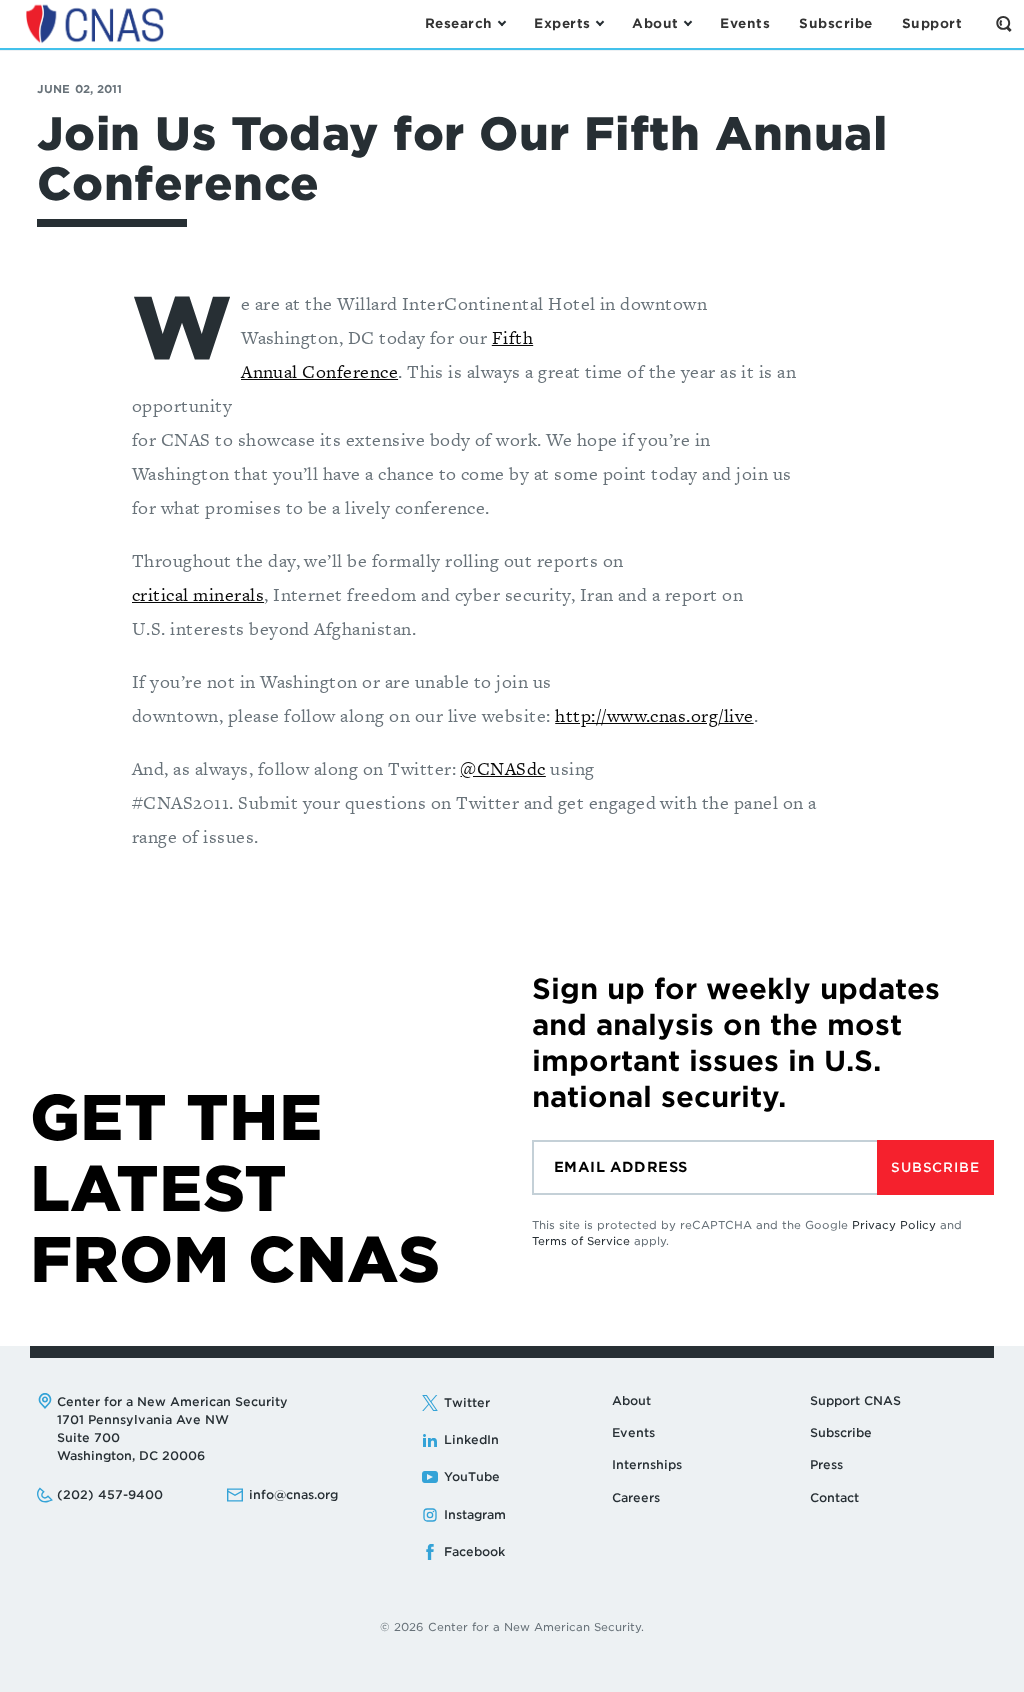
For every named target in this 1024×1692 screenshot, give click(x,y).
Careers (636, 1497)
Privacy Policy (894, 1225)
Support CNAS (855, 1400)
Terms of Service (581, 1241)
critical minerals (198, 594)
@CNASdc (502, 768)
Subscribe (935, 1167)
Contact (834, 1497)
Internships (647, 1464)
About (631, 1400)
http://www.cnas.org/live (654, 715)
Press (826, 1464)
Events (633, 1432)
